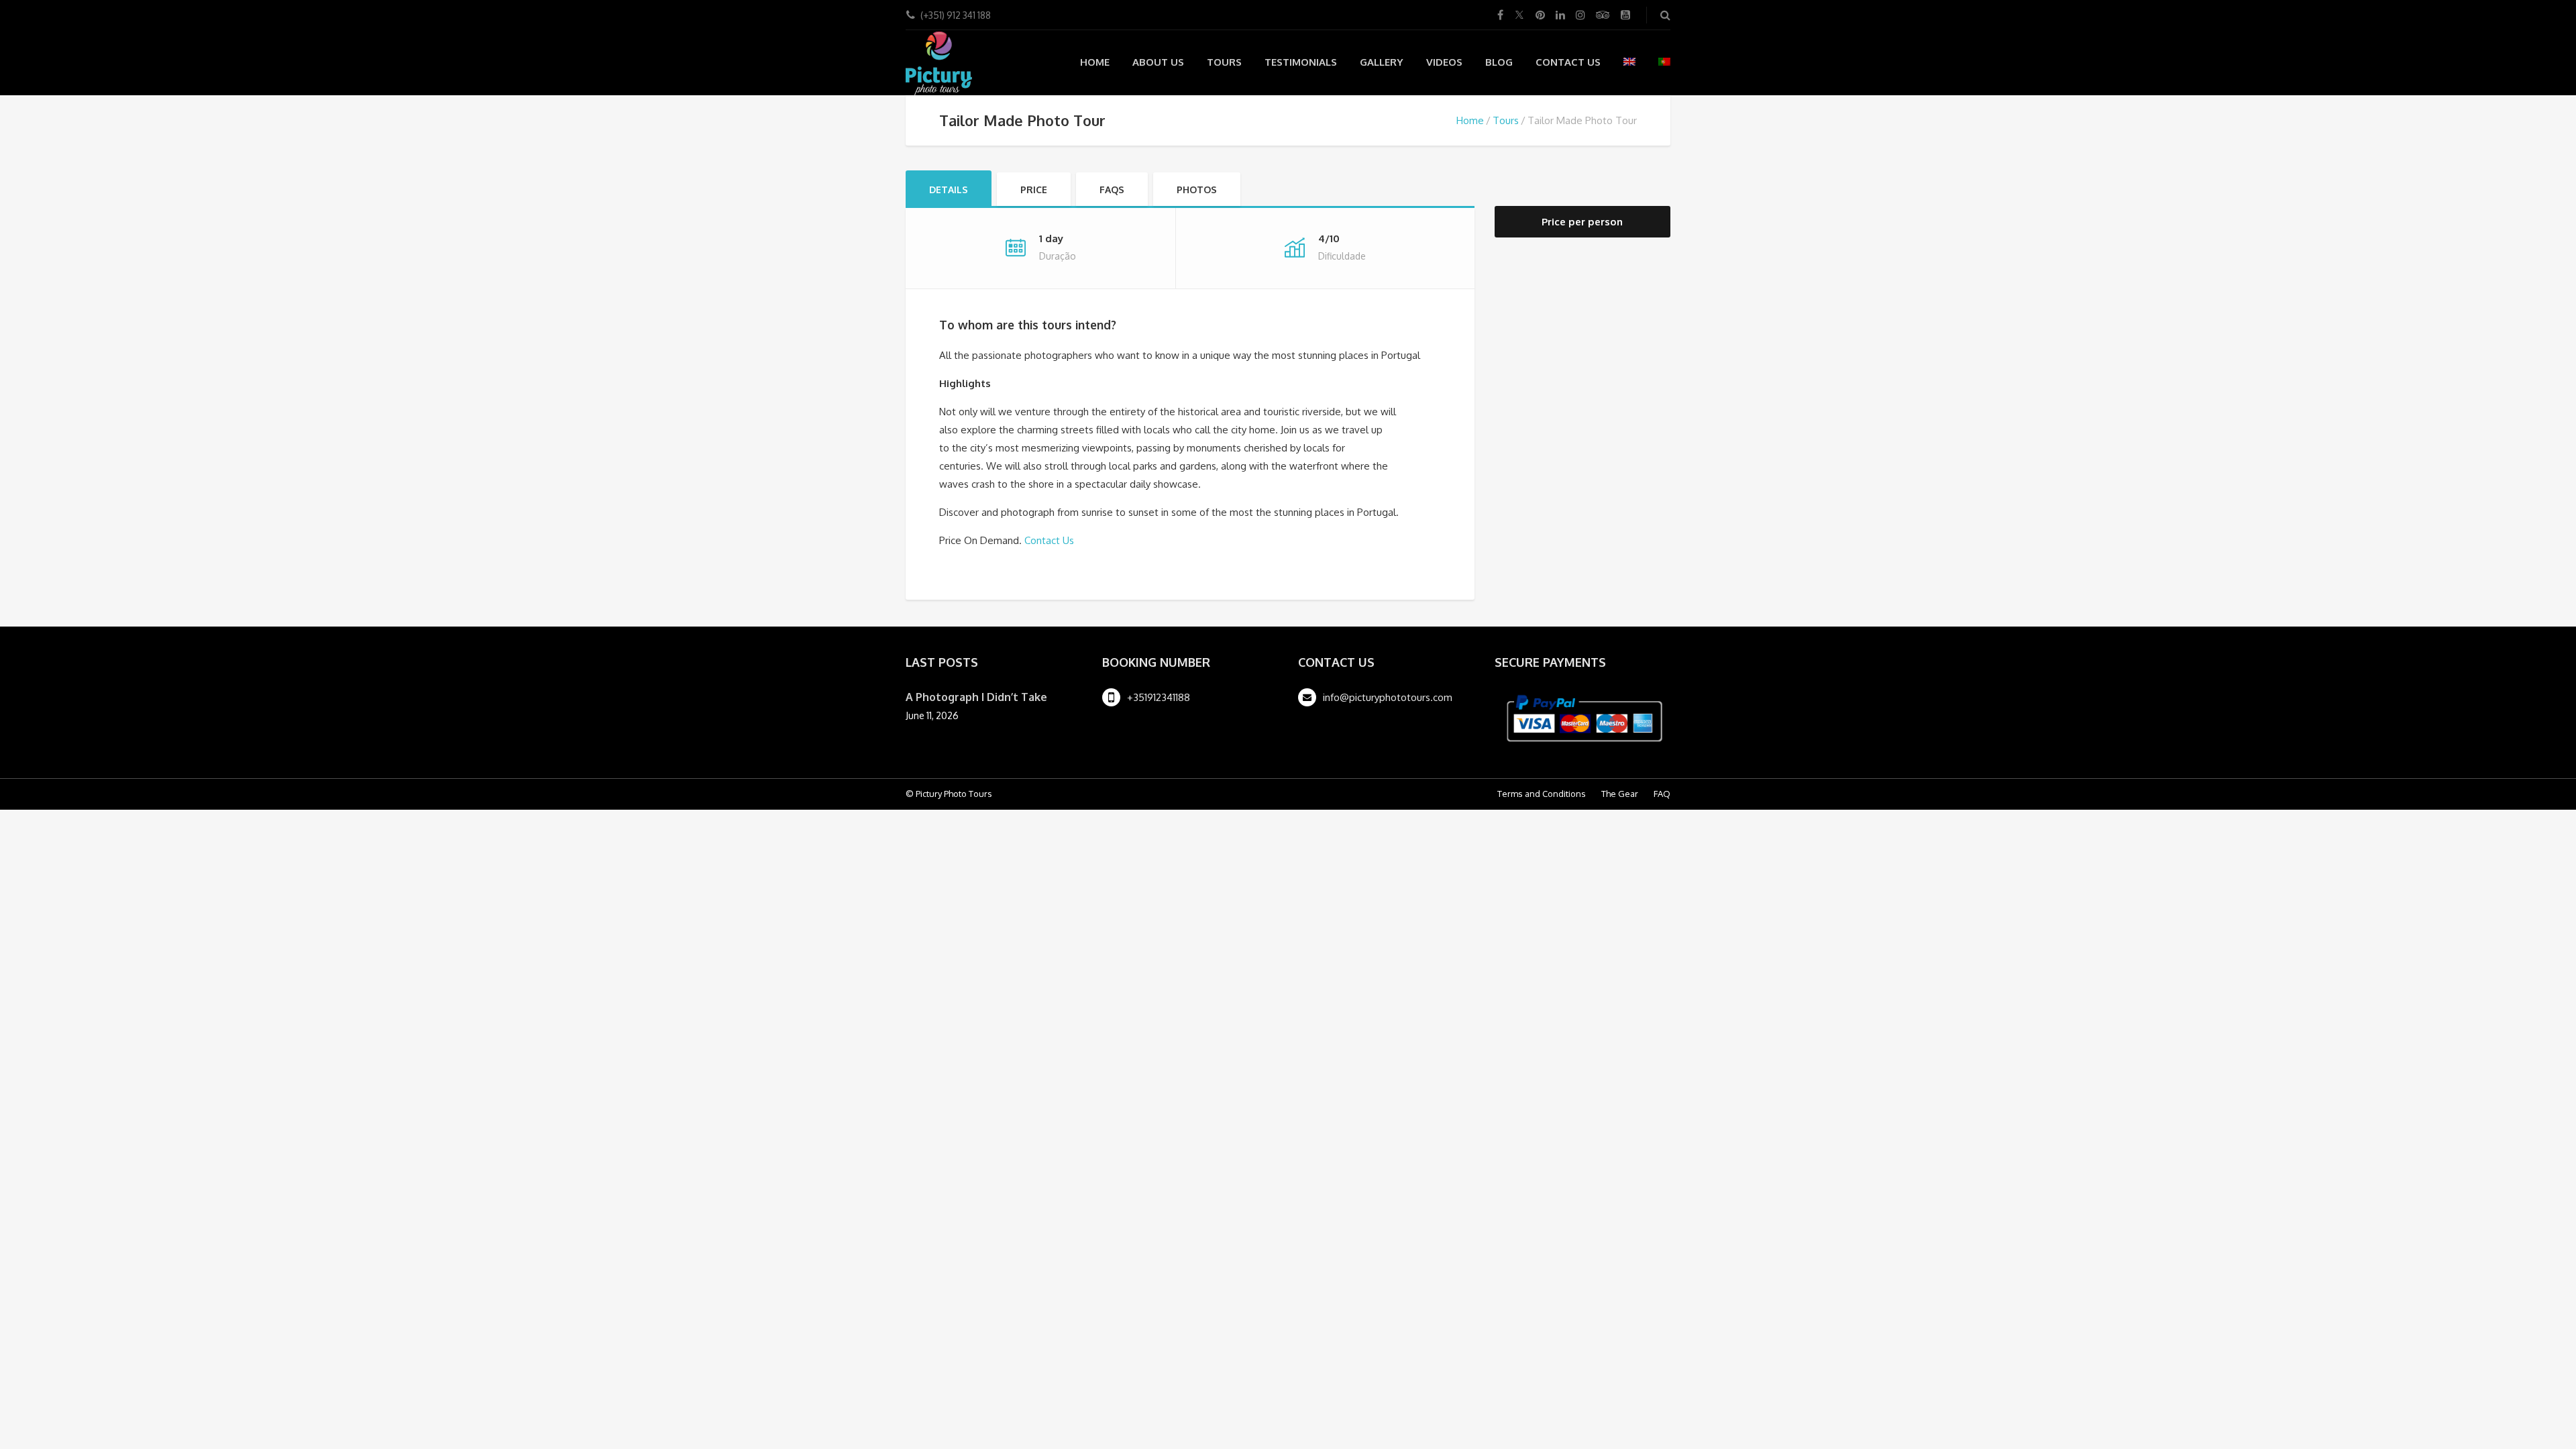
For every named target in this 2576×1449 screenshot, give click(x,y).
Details (949, 190)
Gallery (1382, 62)
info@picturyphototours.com (1388, 697)
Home (1095, 62)
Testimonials (1301, 62)
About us (1158, 62)
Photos (1197, 190)
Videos (1444, 62)
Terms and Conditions (1542, 794)
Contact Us (1568, 62)
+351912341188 (1159, 697)
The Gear (1620, 794)
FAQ (1662, 794)
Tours (1224, 62)
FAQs (1112, 190)
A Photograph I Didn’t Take (976, 697)
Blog (1499, 62)
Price (1034, 190)
